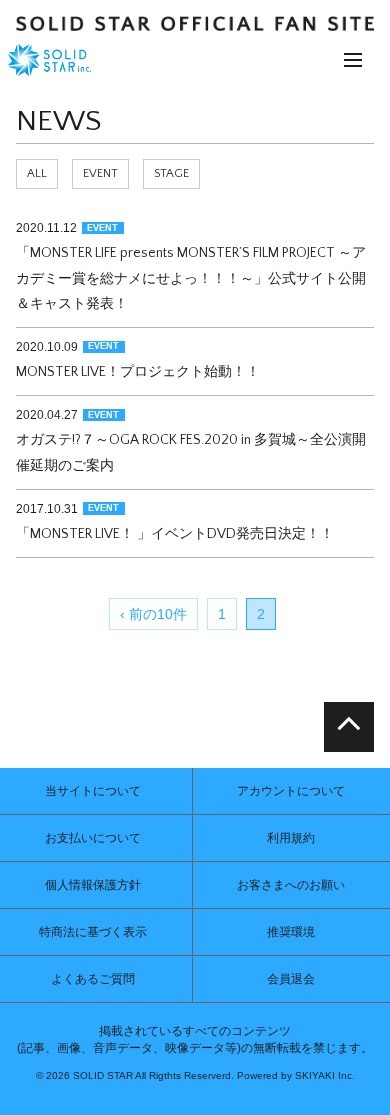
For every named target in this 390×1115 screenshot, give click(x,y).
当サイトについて (93, 791)
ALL (37, 173)
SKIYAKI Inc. (325, 1075)
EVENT (100, 173)
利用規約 (291, 838)
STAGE (171, 173)
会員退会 (291, 979)
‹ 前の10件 (153, 614)
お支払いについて (93, 838)
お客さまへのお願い (291, 885)
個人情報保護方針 (93, 885)
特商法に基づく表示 (93, 932)
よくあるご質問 (93, 979)
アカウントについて (291, 791)
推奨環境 (291, 932)
